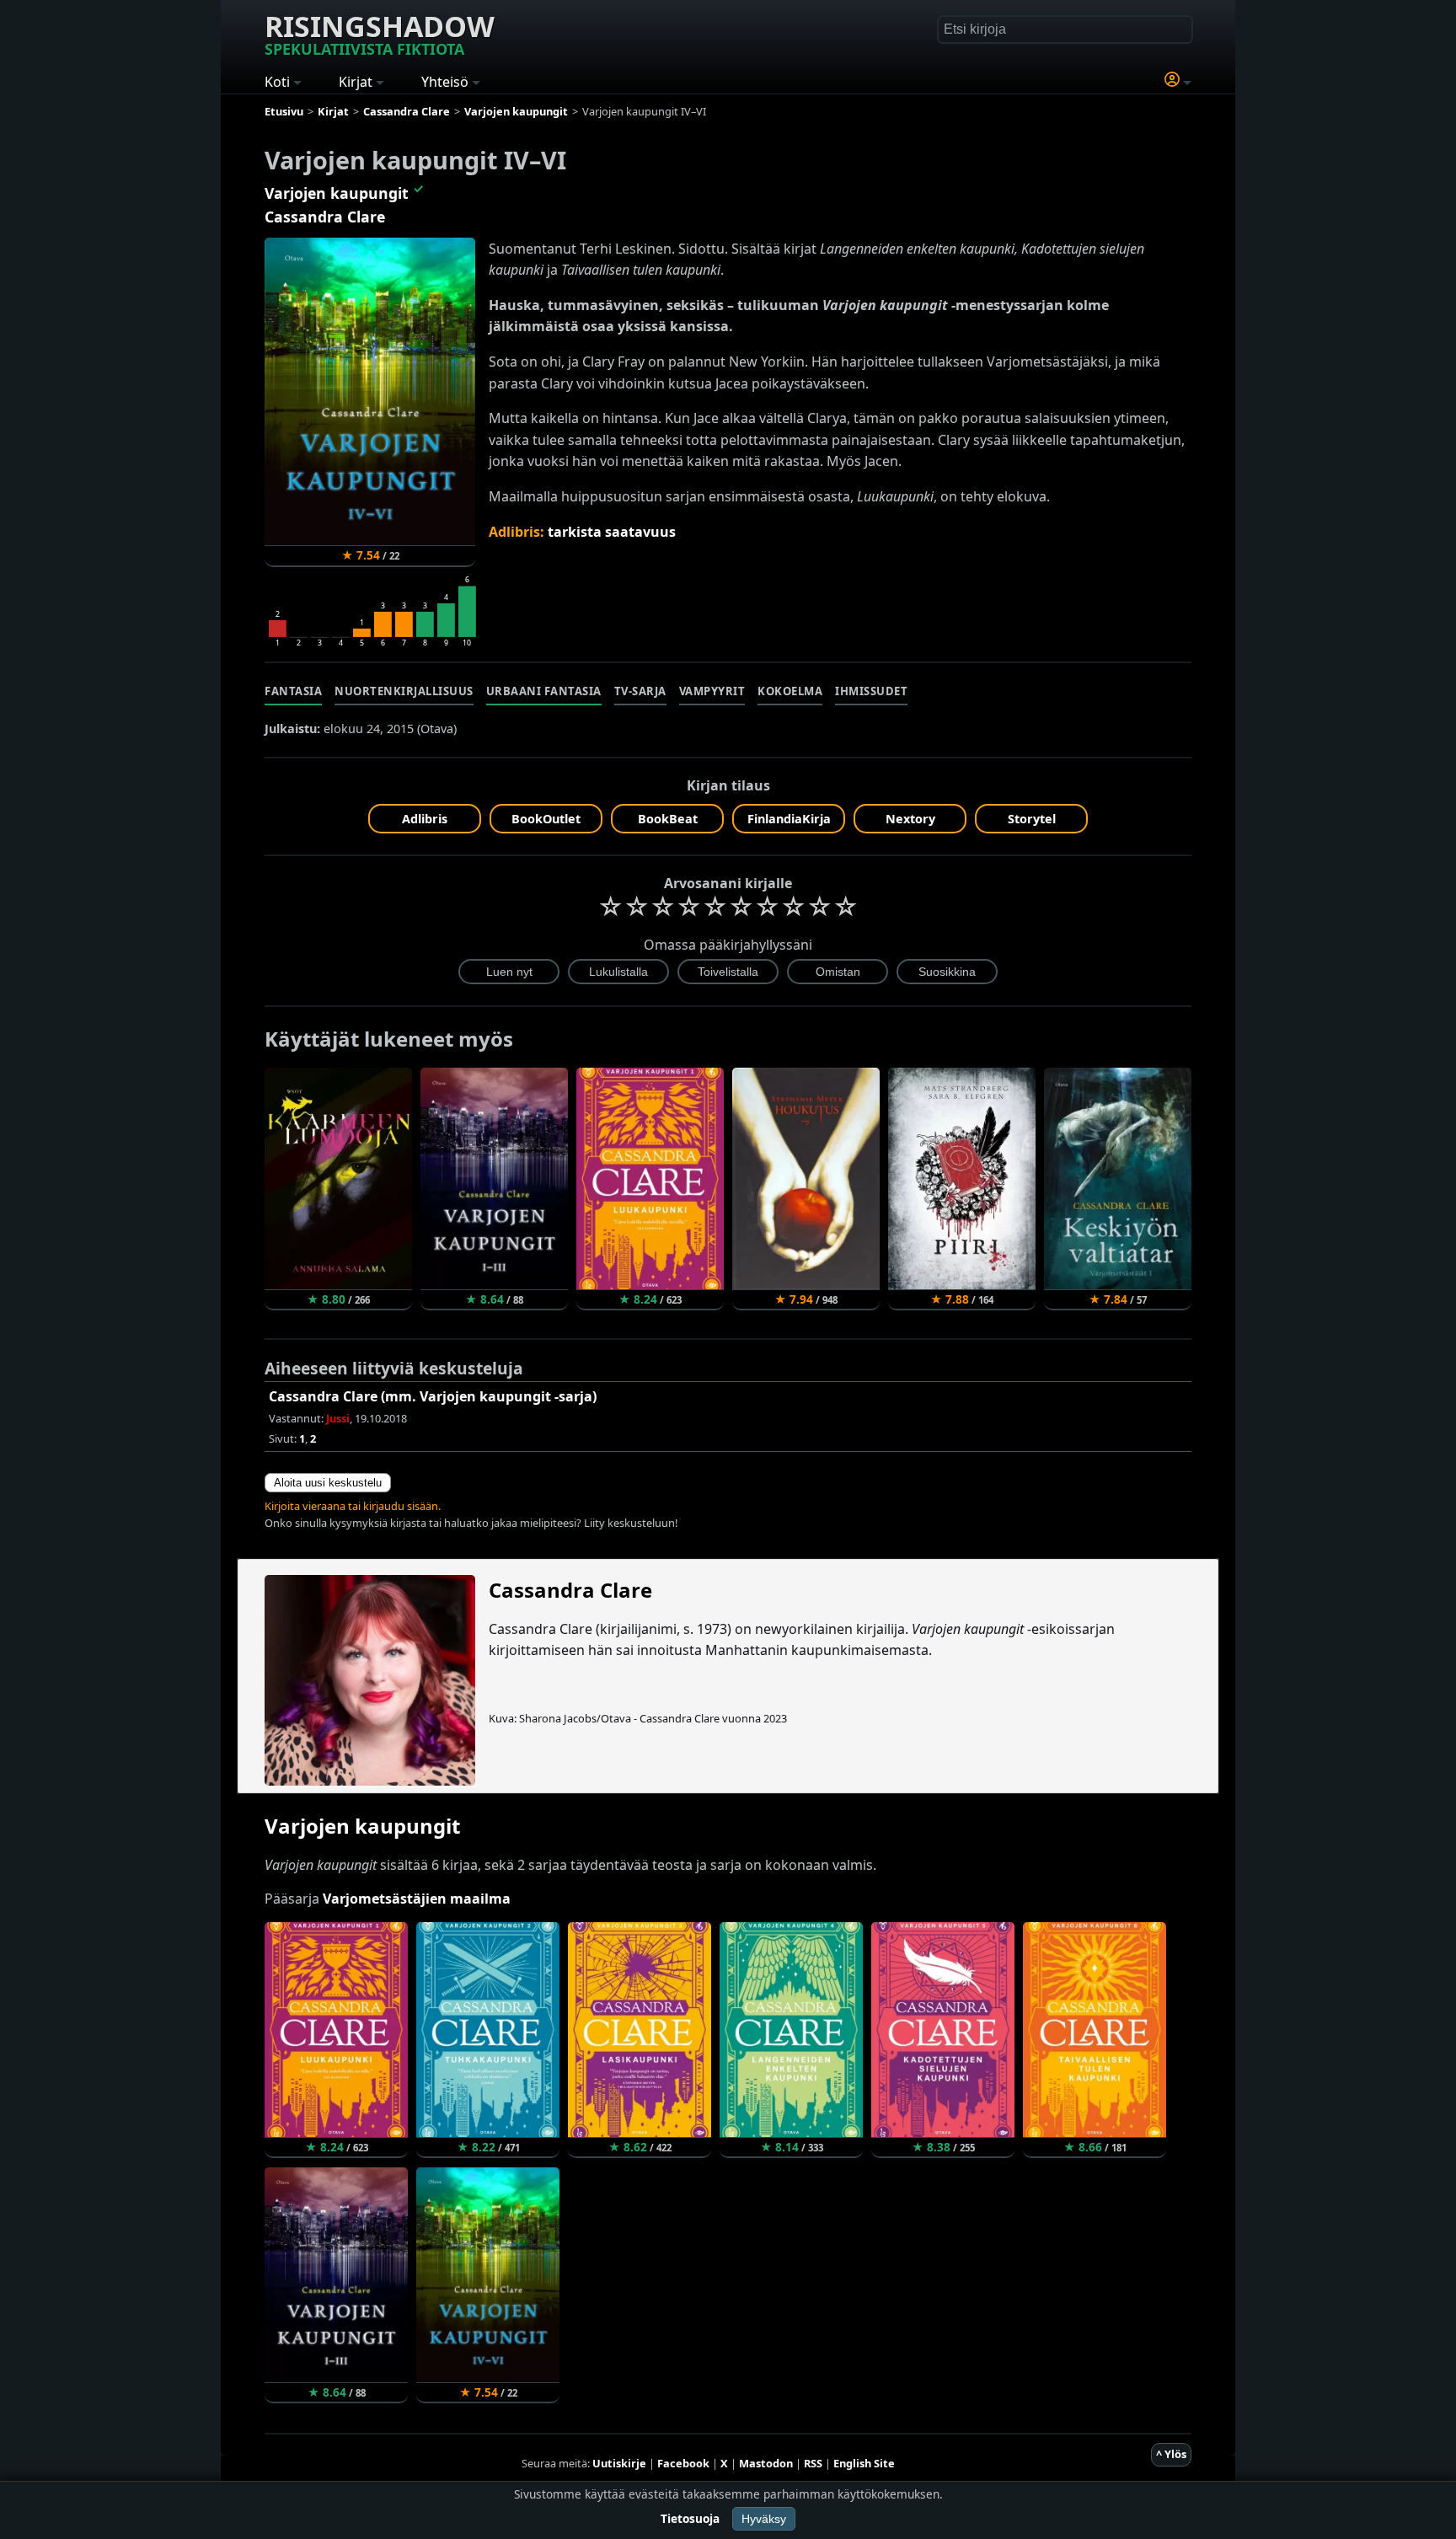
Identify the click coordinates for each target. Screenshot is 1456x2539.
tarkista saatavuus (612, 532)
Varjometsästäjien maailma (417, 1899)
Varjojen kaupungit (337, 193)
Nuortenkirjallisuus (404, 691)
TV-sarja (640, 691)
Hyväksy (764, 2519)
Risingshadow (380, 33)
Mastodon (766, 2463)
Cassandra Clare (325, 217)
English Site (864, 2463)
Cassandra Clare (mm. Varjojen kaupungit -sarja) (433, 1396)
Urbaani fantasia (544, 691)
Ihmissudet (871, 691)
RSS (813, 2463)
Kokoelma (790, 691)
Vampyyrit (712, 691)
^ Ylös (1171, 2454)
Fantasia (293, 691)
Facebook (683, 2463)
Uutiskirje (619, 2463)
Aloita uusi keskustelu (328, 1483)
